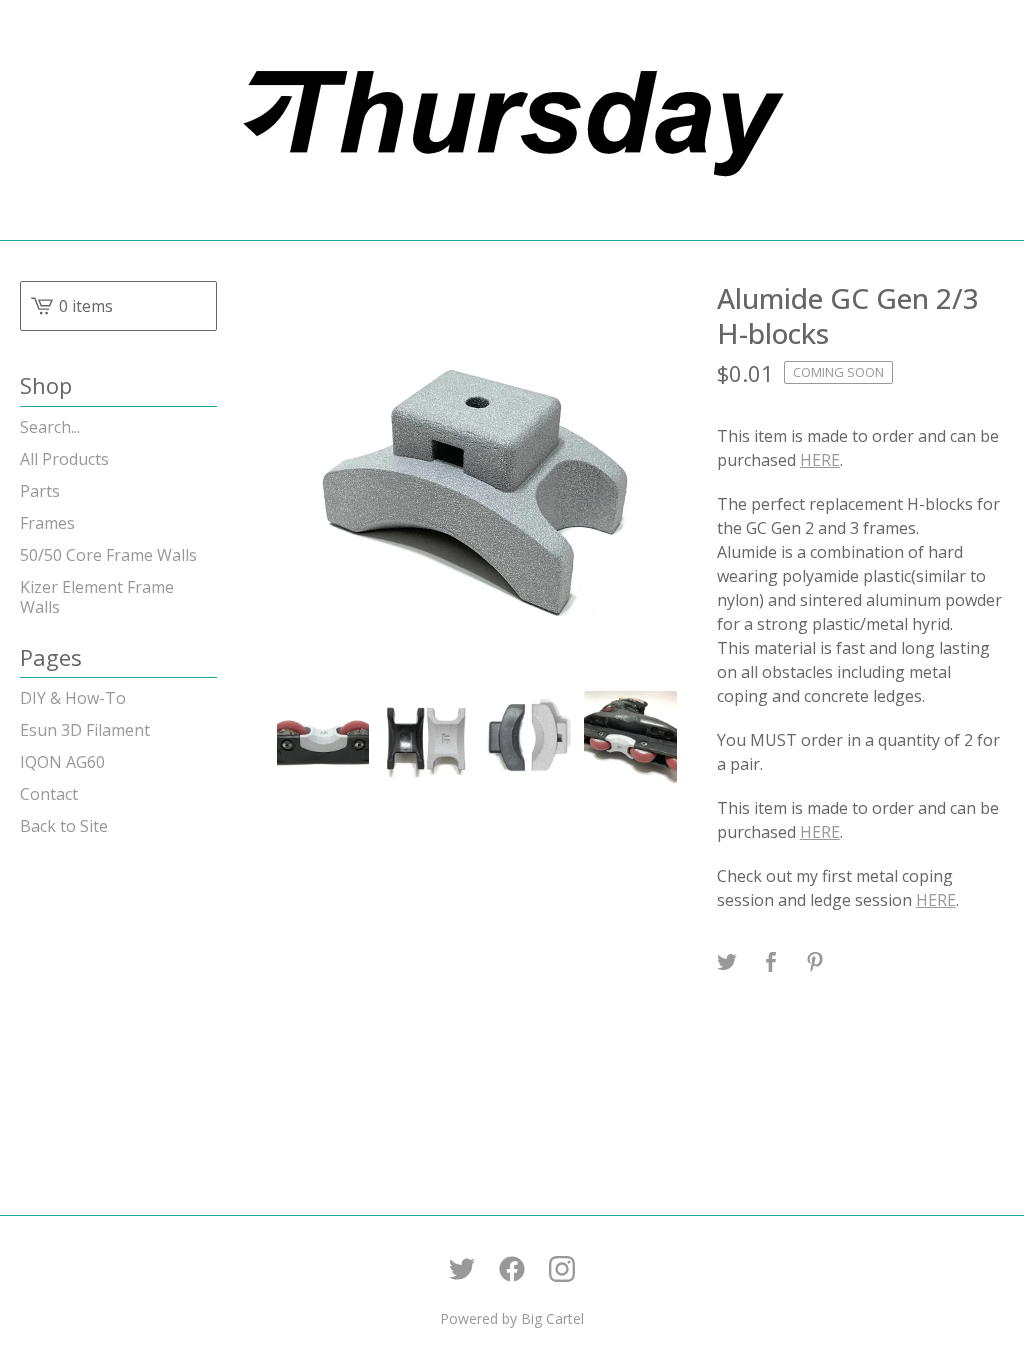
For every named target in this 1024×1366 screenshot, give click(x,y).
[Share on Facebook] (771, 963)
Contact (49, 794)
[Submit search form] (202, 427)
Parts (40, 491)
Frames (47, 523)
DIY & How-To (73, 698)
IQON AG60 (62, 762)
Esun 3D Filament (85, 730)
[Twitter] (462, 1269)
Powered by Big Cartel (512, 1318)
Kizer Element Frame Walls (97, 597)
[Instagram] (562, 1269)
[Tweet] (727, 963)
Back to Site (64, 826)
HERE (820, 460)
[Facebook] (512, 1269)
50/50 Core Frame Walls (108, 555)
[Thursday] (512, 120)
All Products (64, 459)
